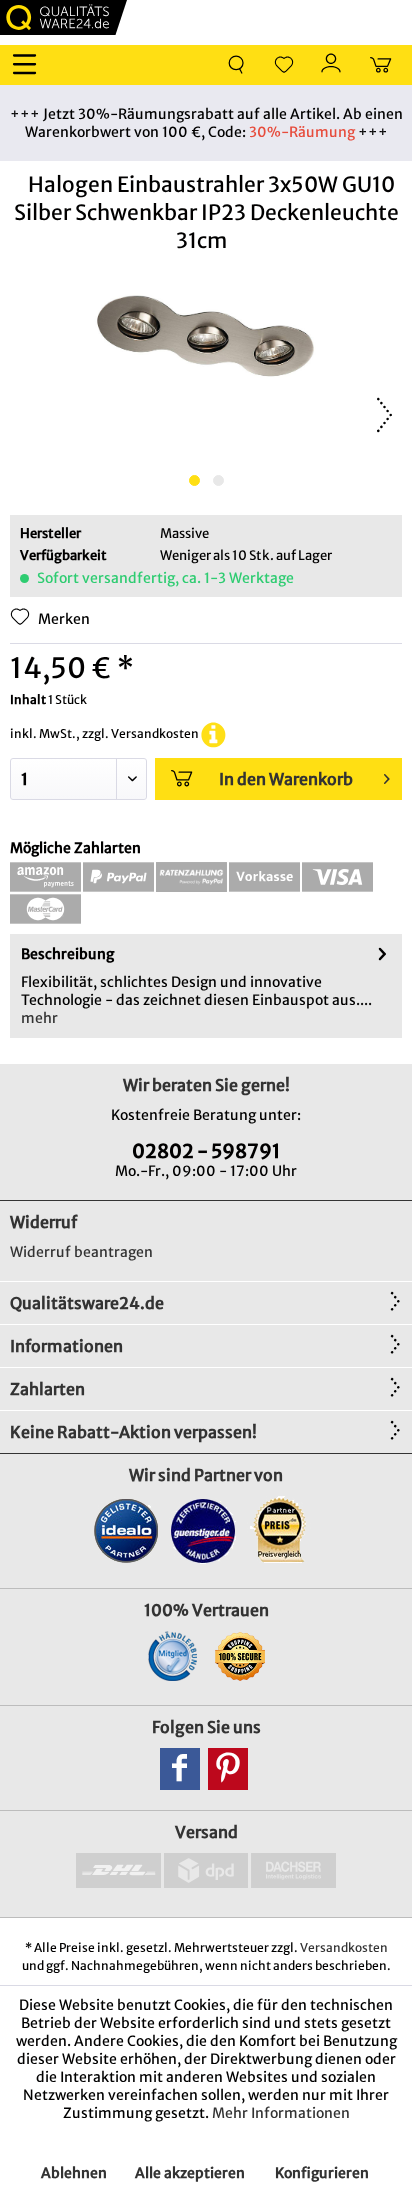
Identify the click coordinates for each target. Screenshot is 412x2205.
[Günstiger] (203, 1530)
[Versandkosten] (213, 733)
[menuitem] (29, 65)
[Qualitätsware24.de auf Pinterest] (228, 1769)
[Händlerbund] (172, 1656)
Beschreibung (67, 954)
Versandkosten (344, 1947)
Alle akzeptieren (190, 2173)
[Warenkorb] (380, 65)
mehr (39, 1018)
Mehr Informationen (281, 2113)
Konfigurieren (322, 2173)
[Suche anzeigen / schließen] (236, 65)
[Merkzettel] (284, 65)
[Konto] (332, 65)
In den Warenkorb (286, 779)
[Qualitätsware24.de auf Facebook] (180, 1769)
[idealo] (126, 1530)
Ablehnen (74, 2173)
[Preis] (280, 1530)
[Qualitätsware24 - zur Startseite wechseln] (63, 17)
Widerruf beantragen (81, 1252)
